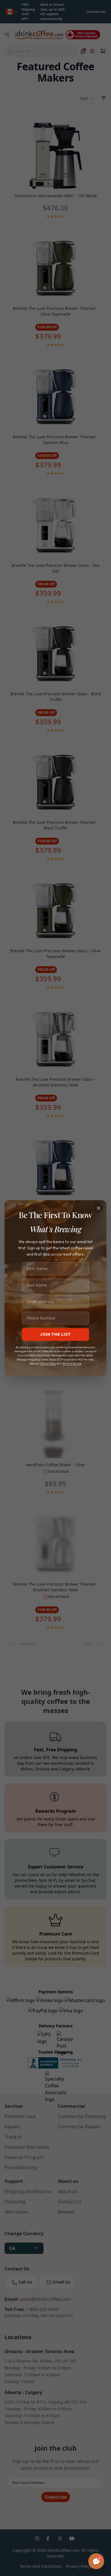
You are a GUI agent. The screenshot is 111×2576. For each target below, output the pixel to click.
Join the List (55, 1334)
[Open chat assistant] (96, 2561)
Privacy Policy (48, 1363)
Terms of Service (72, 1363)
